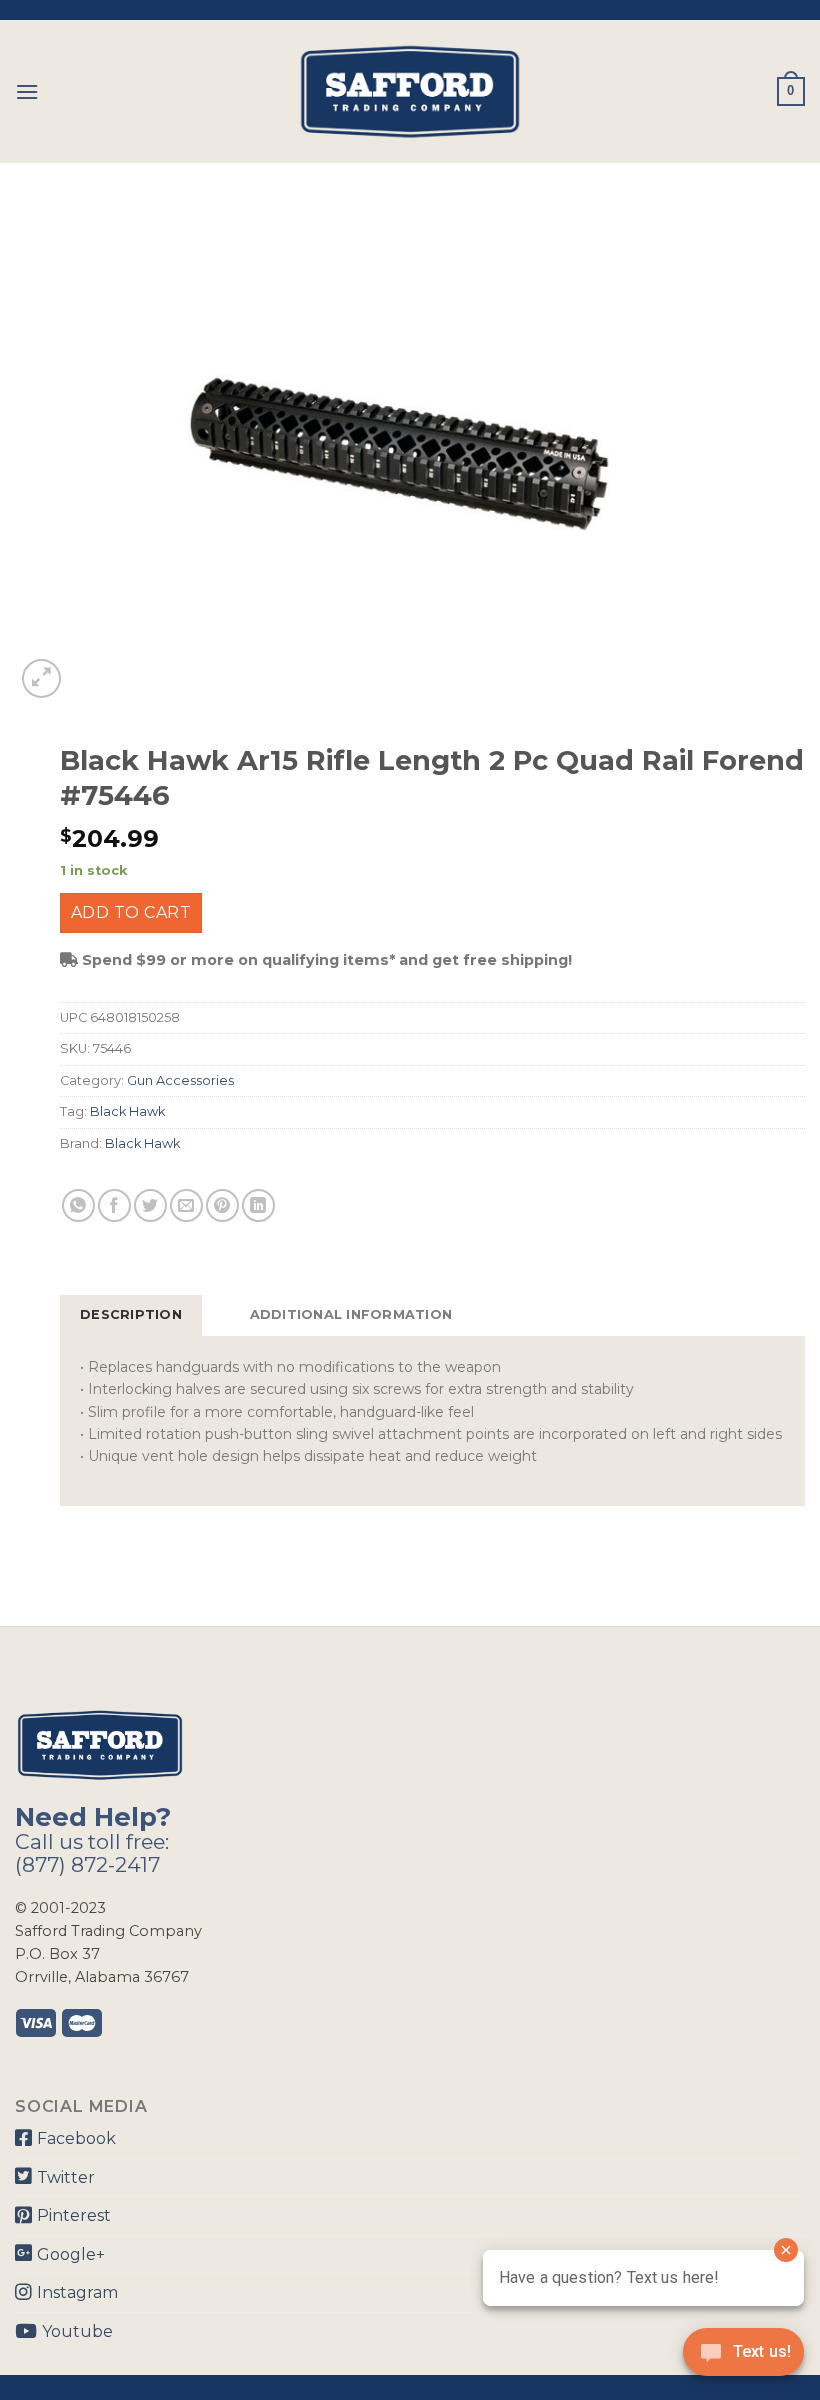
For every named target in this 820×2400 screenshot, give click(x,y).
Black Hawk (127, 1111)
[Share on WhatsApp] (78, 1205)
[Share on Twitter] (150, 1205)
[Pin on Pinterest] (222, 1205)
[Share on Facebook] (114, 1205)
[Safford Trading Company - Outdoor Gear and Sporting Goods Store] (410, 91)
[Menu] (27, 91)
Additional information (351, 1314)
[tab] (131, 1315)
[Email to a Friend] (186, 1205)
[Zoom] (41, 678)
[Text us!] (743, 2358)
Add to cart (131, 912)
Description (131, 1314)
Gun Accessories (180, 1080)
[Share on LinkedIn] (258, 1205)
